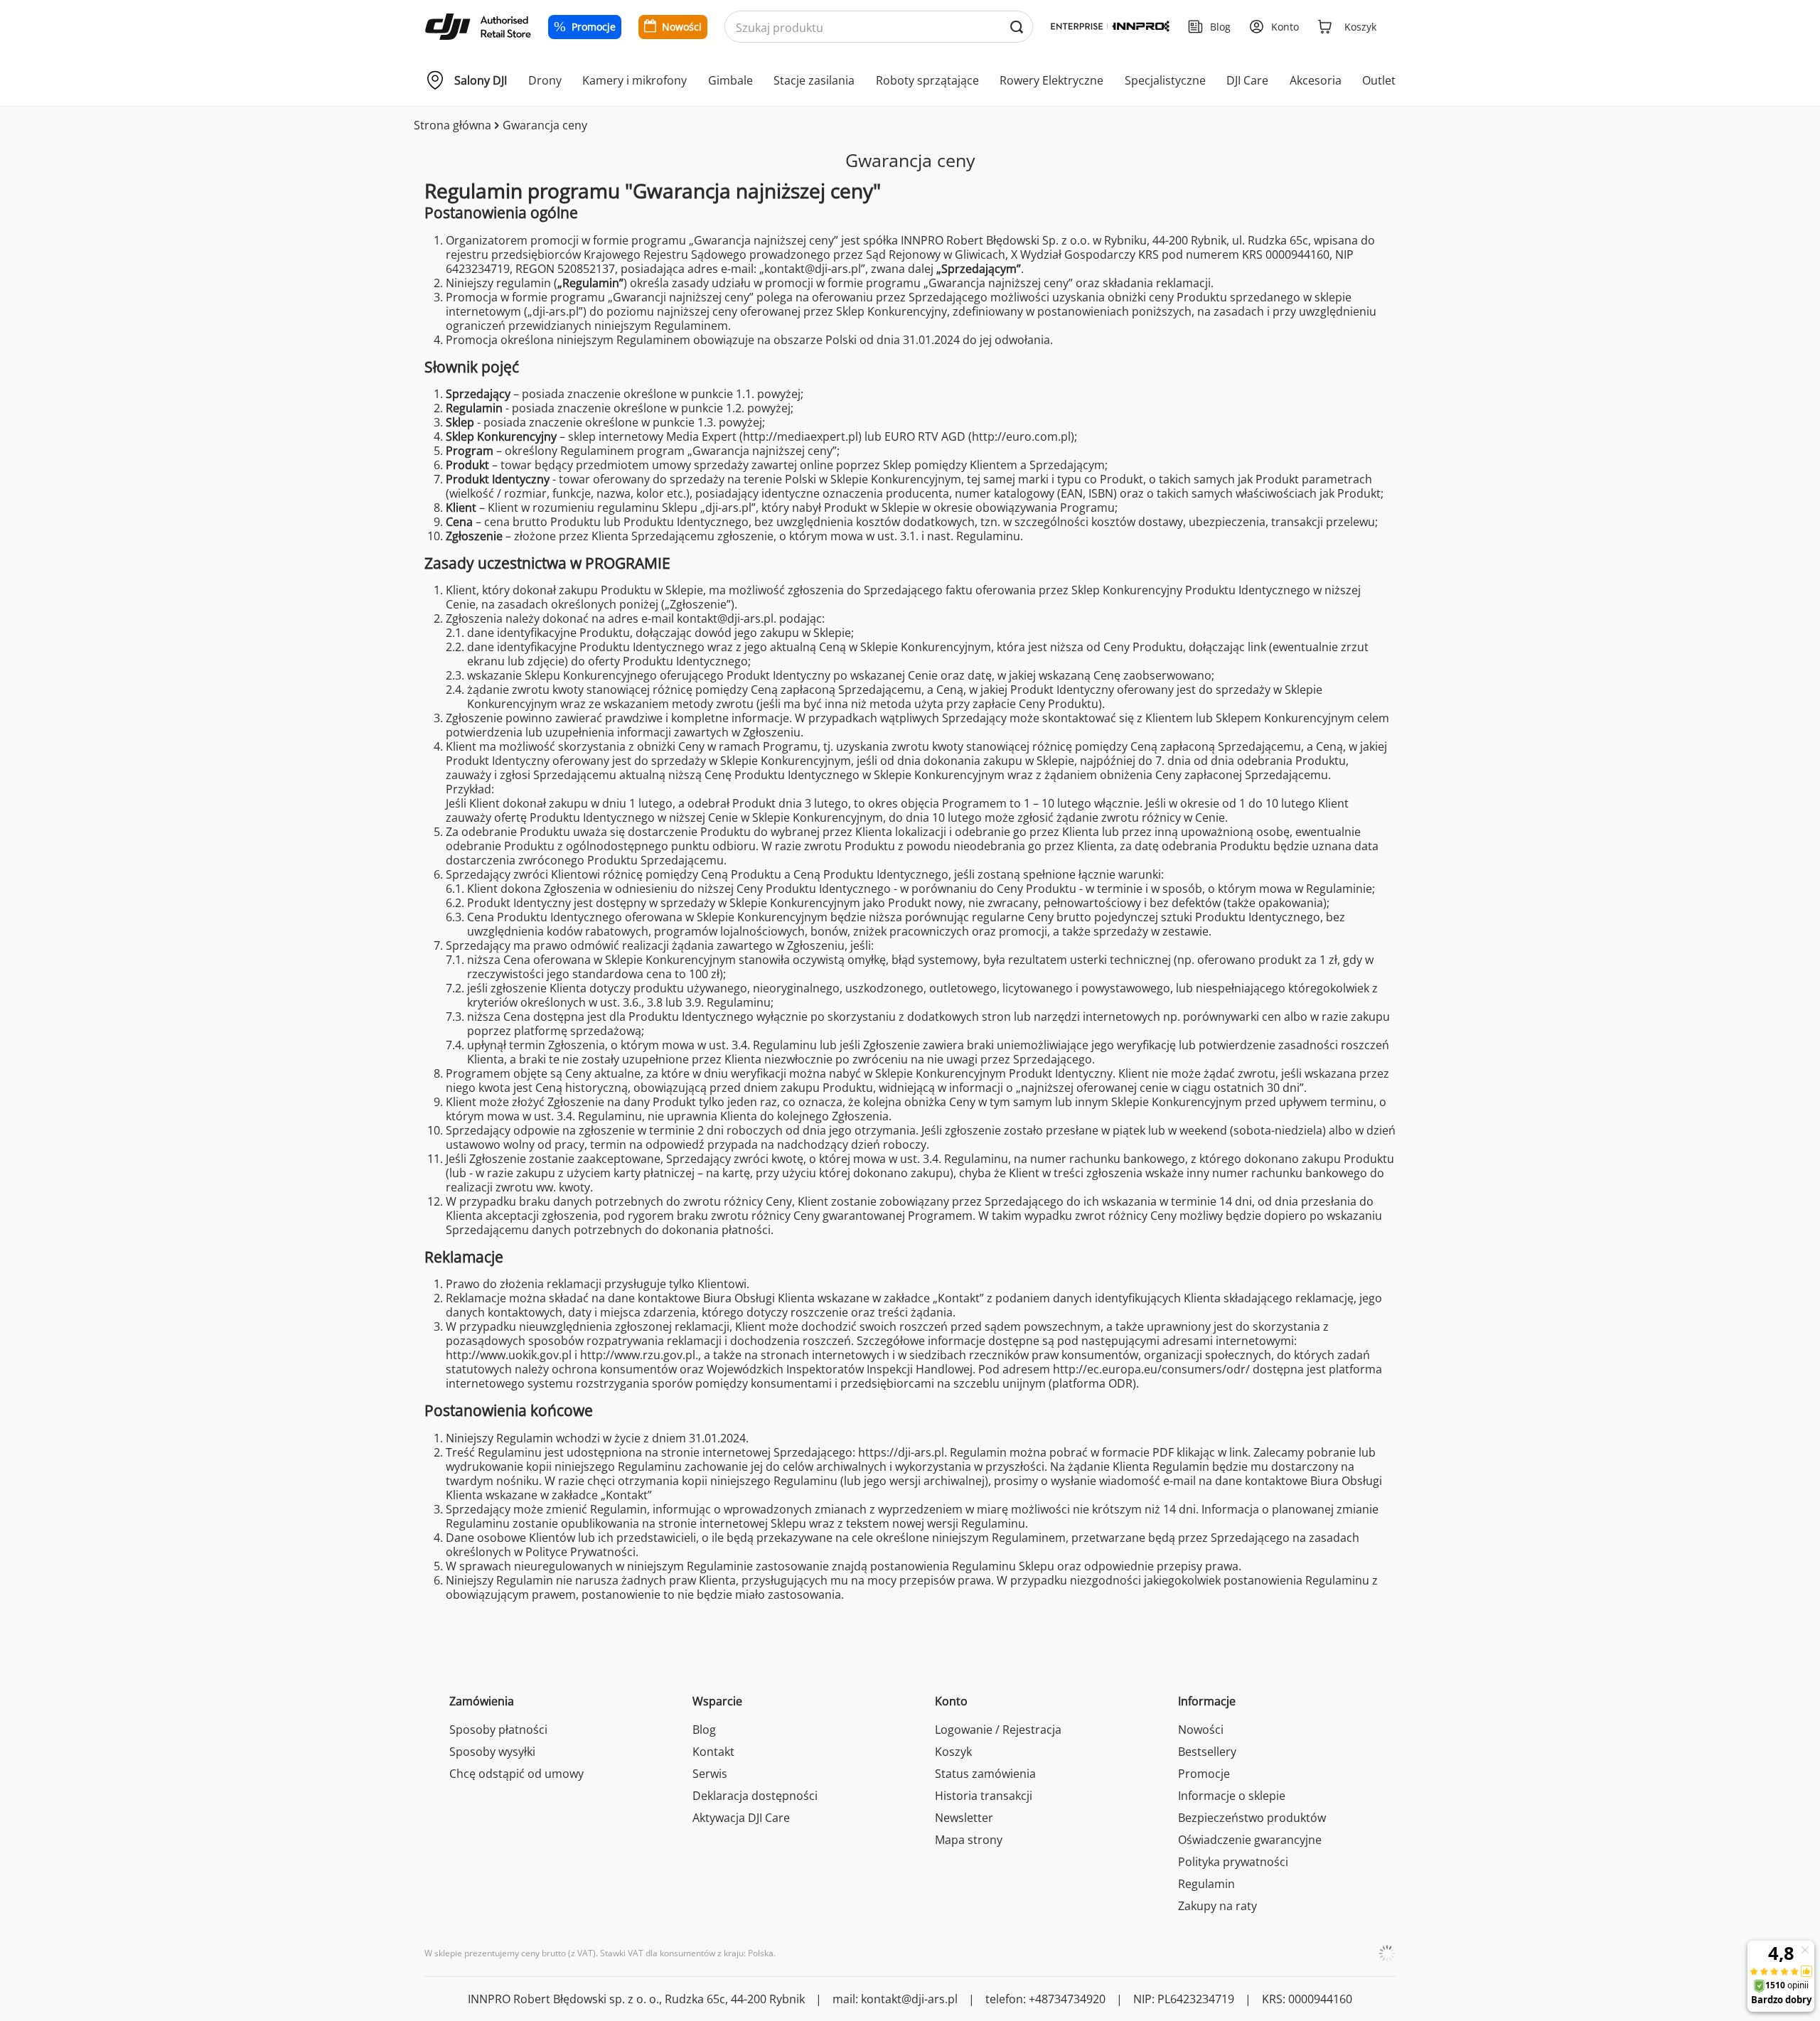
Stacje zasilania (814, 80)
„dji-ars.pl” (555, 311)
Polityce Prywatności (580, 1552)
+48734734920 (1067, 1999)
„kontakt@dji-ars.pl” (812, 269)
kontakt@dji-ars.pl (725, 618)
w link (1233, 1452)
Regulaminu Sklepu (1003, 1566)
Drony (545, 80)
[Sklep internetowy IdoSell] (1387, 1953)
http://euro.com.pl (1021, 436)
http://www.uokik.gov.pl (509, 1355)
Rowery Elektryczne (1051, 80)
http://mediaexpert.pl (801, 436)
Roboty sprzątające (927, 80)
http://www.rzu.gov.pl (638, 1355)
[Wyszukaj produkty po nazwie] (1016, 27)
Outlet (1379, 80)
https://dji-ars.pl (901, 1452)
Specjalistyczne (1165, 80)
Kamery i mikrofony (635, 80)
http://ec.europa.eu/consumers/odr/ (1151, 1369)
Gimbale (730, 80)
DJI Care (1247, 80)
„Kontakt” (958, 1298)
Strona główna (453, 125)
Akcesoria (1316, 80)
